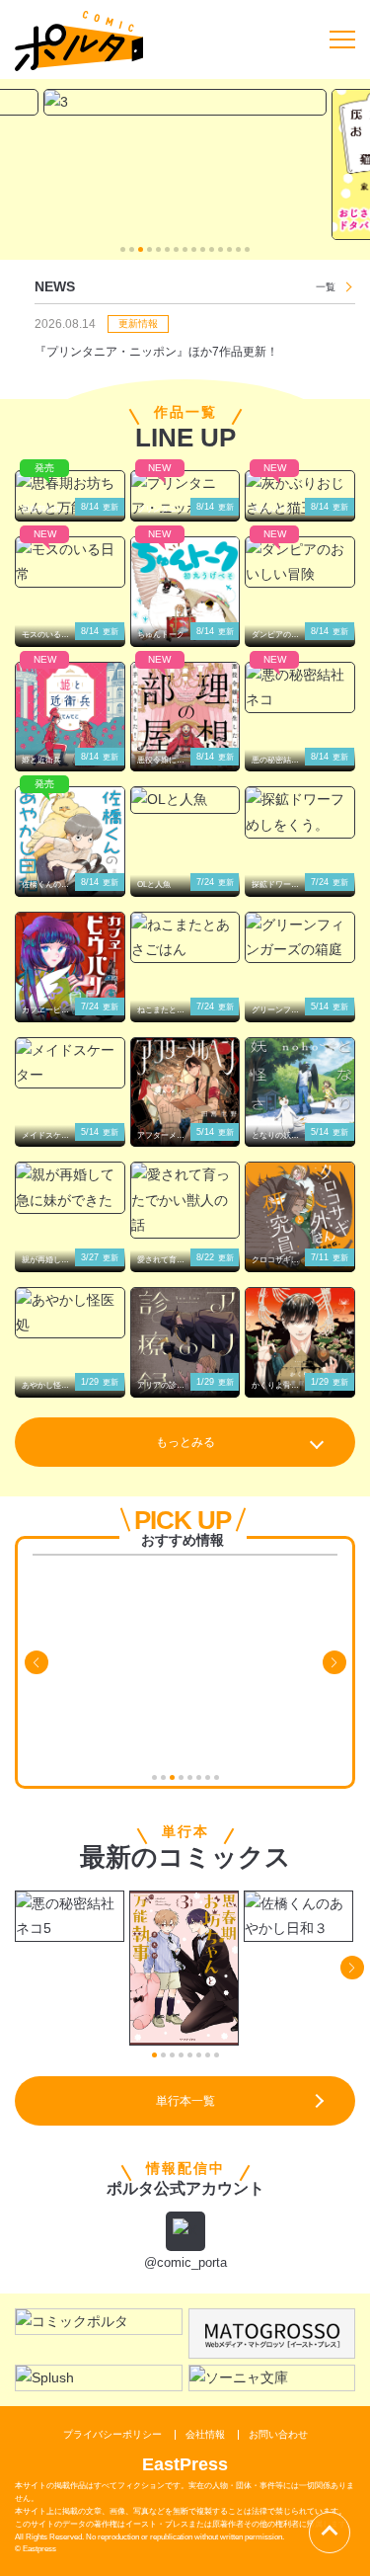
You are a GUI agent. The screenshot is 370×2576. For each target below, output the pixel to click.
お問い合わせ (278, 2434)
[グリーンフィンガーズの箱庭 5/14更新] (300, 937)
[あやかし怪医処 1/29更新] (70, 1313)
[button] (123, 249)
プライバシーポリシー (112, 2434)
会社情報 (205, 2434)
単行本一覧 (185, 2101)
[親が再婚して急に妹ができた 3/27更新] (70, 1187)
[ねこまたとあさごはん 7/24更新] (185, 937)
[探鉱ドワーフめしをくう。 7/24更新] (300, 812)
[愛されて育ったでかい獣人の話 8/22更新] (185, 1200)
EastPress (185, 2464)
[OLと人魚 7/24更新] (185, 800)
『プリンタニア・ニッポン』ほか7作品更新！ (156, 352)
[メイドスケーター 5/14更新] (70, 1063)
